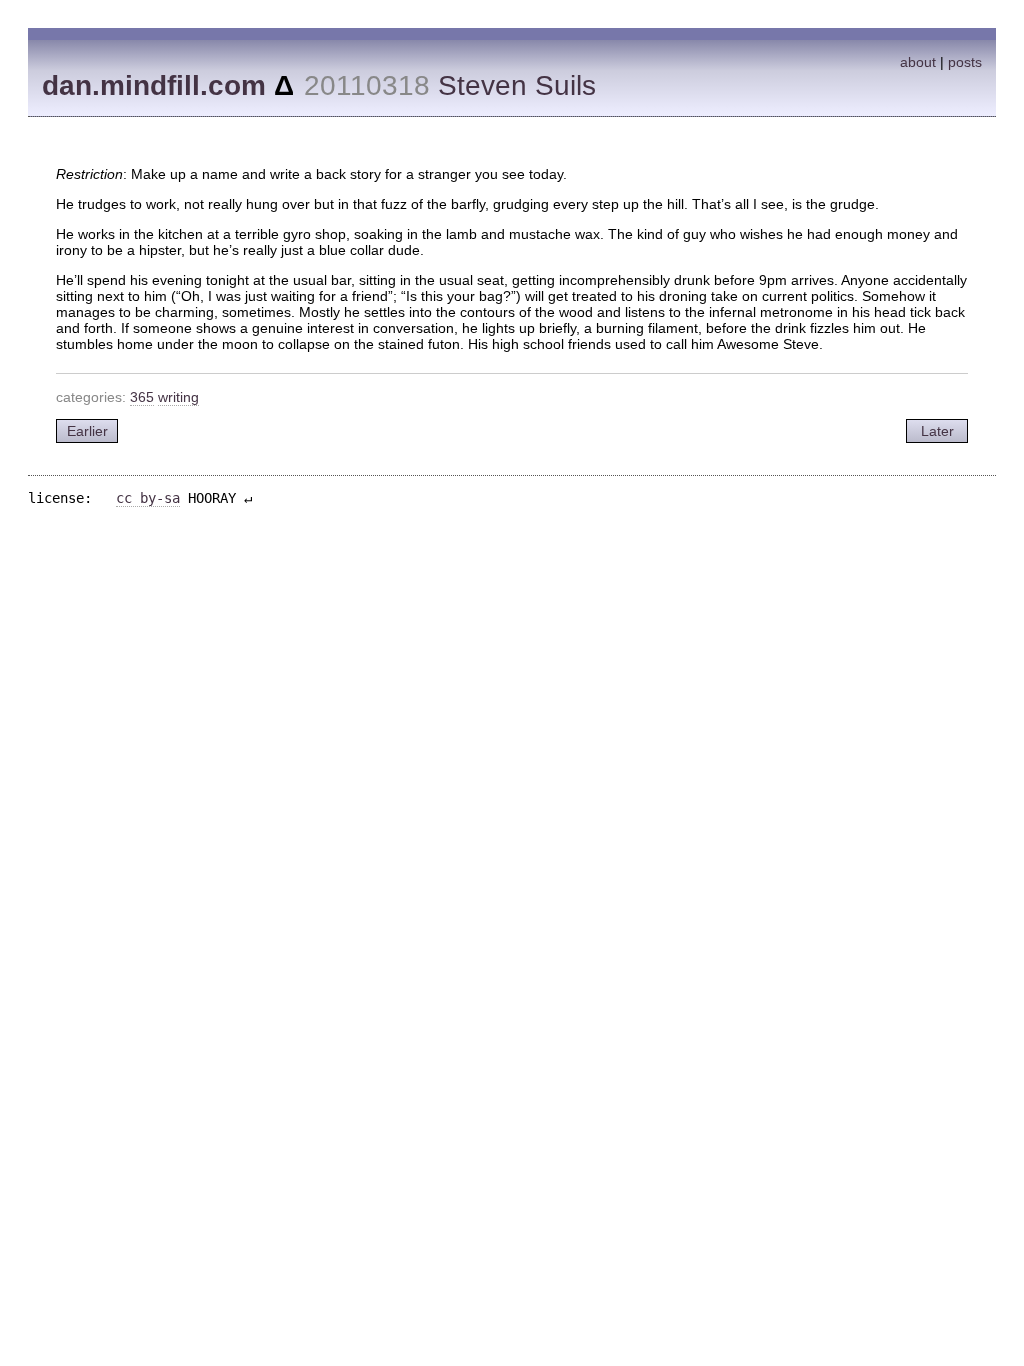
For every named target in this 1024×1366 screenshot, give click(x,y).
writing (178, 397)
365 (142, 397)
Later (937, 431)
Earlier (87, 431)
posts (965, 62)
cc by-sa (148, 498)
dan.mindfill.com (154, 85)
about (918, 62)
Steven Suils (517, 85)
